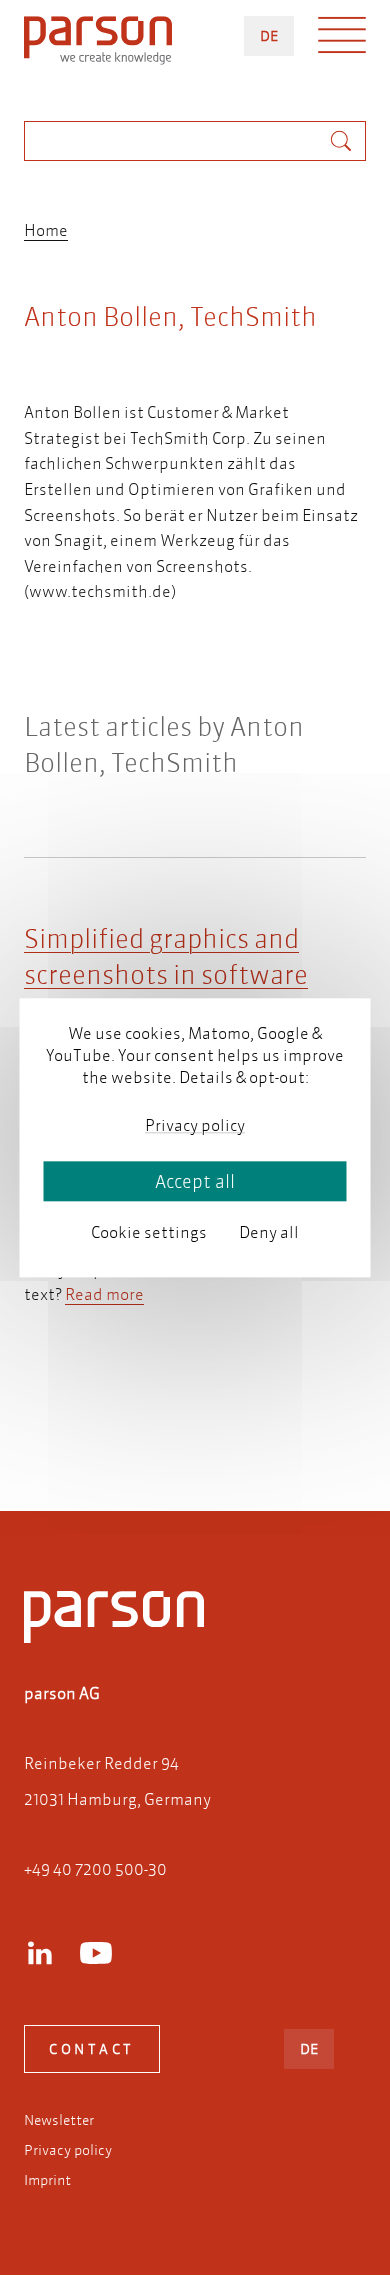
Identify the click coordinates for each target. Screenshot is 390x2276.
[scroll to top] (167, 1415)
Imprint (47, 2180)
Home (46, 229)
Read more (104, 1293)
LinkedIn (40, 1953)
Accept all (195, 1181)
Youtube (96, 1953)
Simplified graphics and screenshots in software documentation (166, 975)
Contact (92, 2049)
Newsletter (59, 2120)
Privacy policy (68, 2150)
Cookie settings (149, 1231)
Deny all (269, 1231)
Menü (342, 40)
